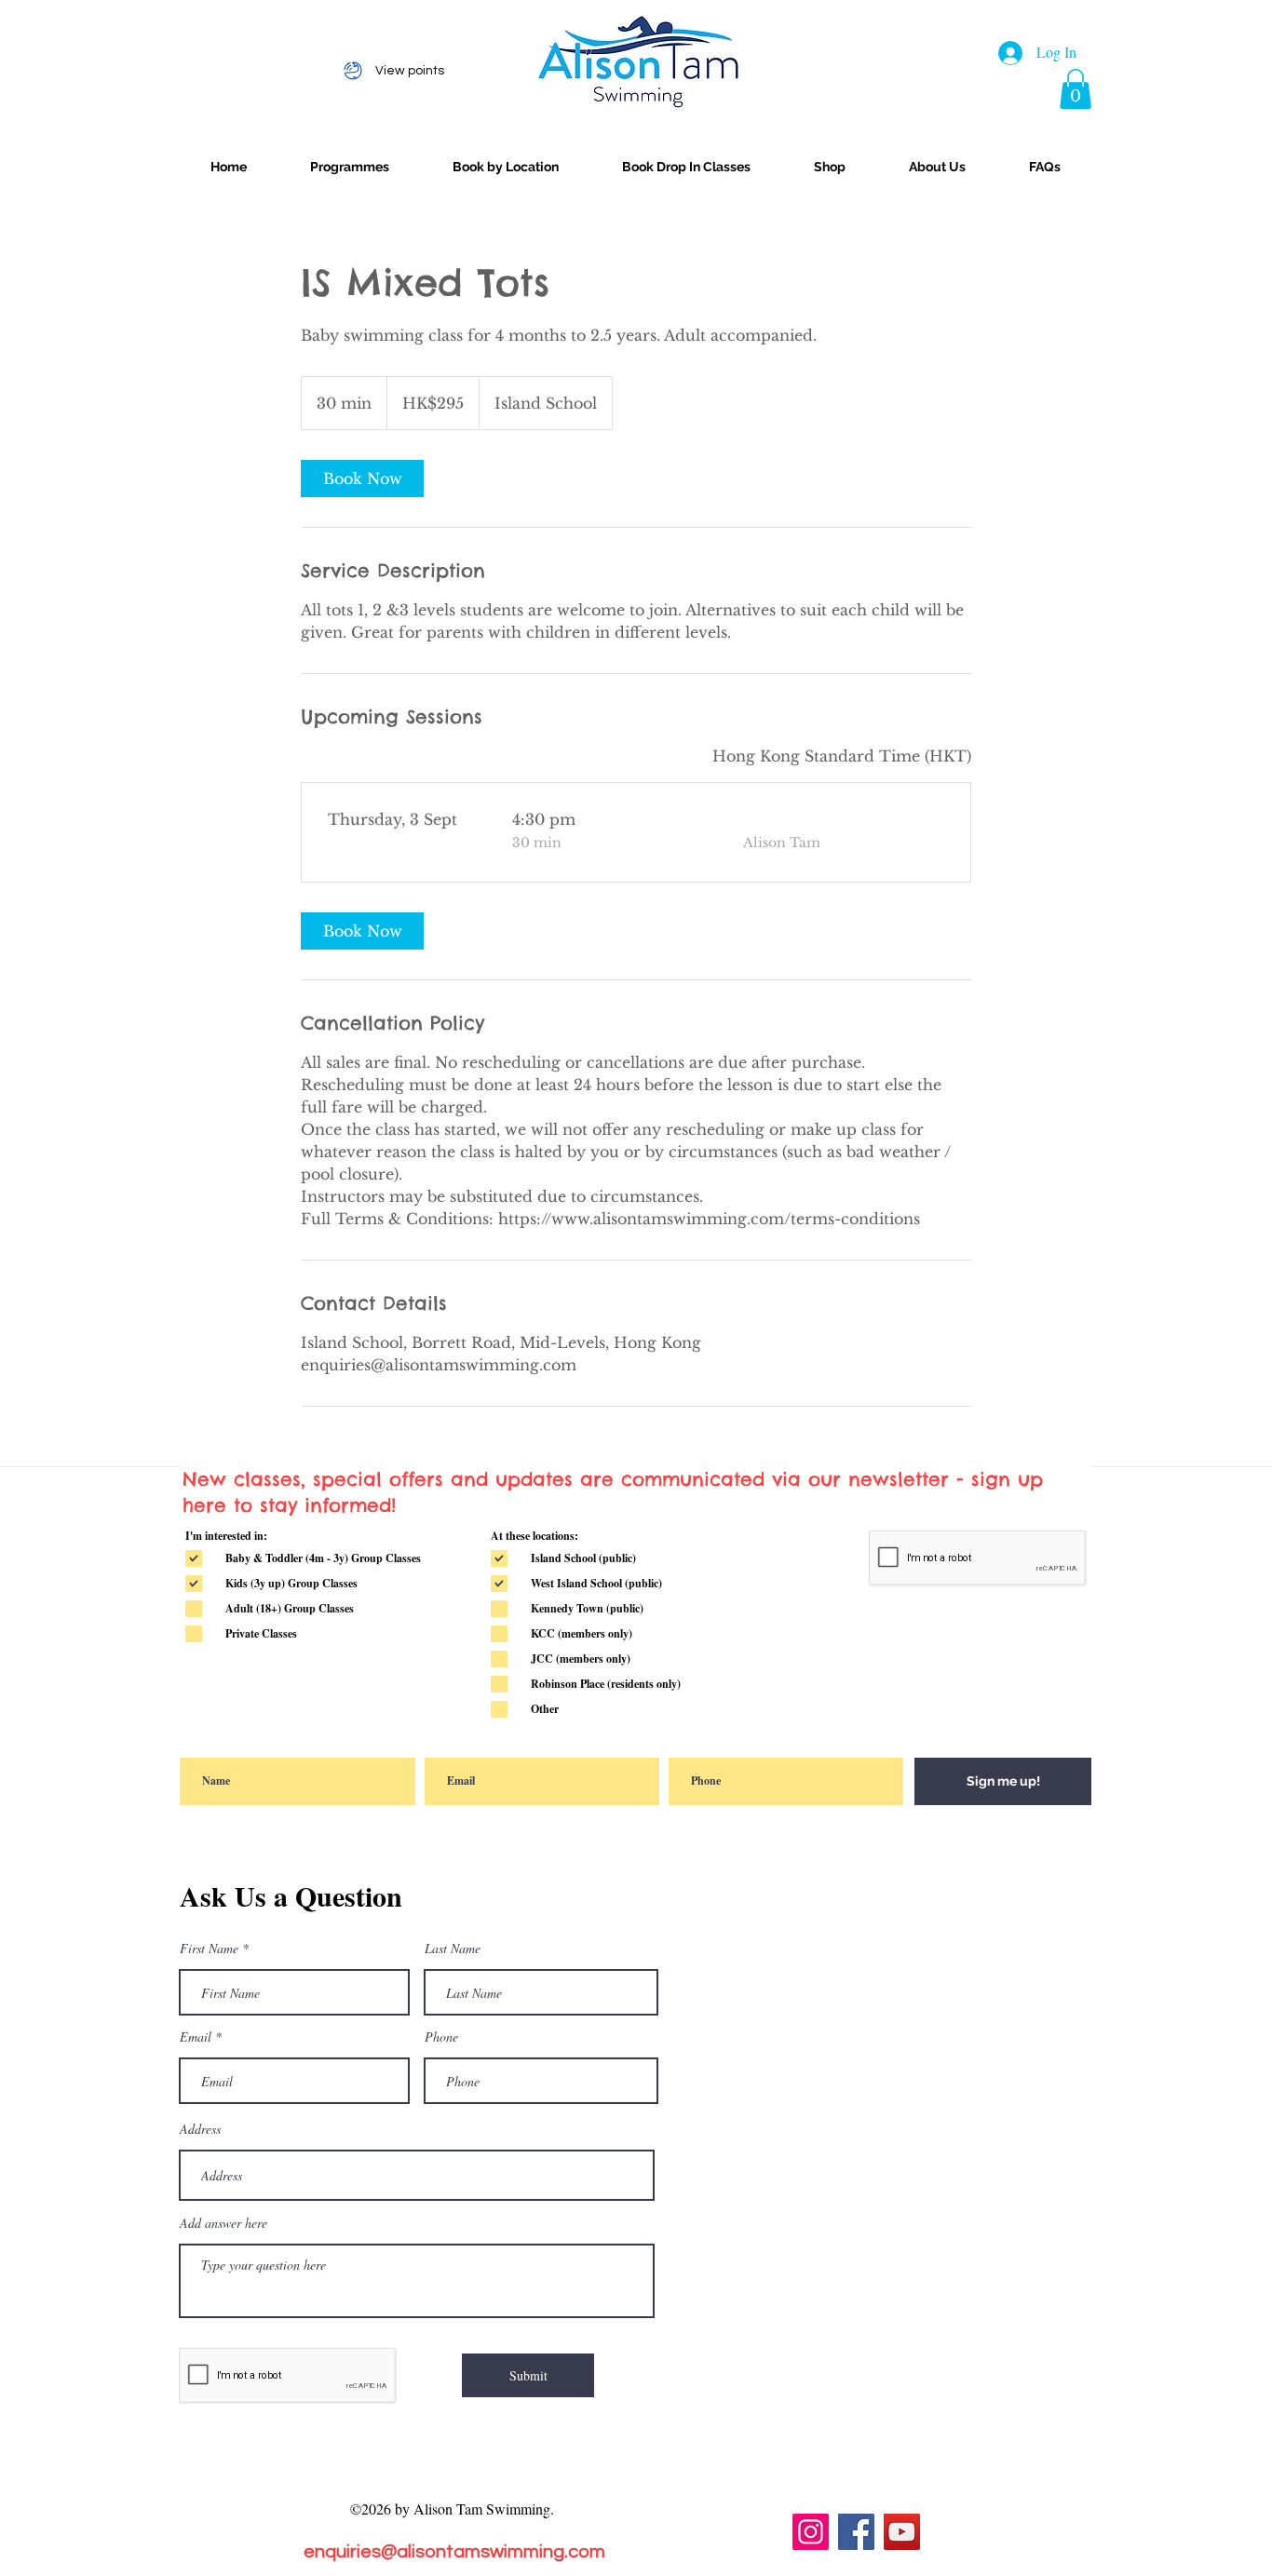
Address (200, 2129)
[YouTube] (902, 2532)
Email (196, 2037)
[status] (842, 756)
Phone (441, 2037)
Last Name (453, 1949)
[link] (362, 479)
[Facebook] (856, 2532)
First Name (209, 1949)
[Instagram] (811, 2532)
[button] (1076, 89)
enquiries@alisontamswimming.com (454, 2552)
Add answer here (223, 2223)
